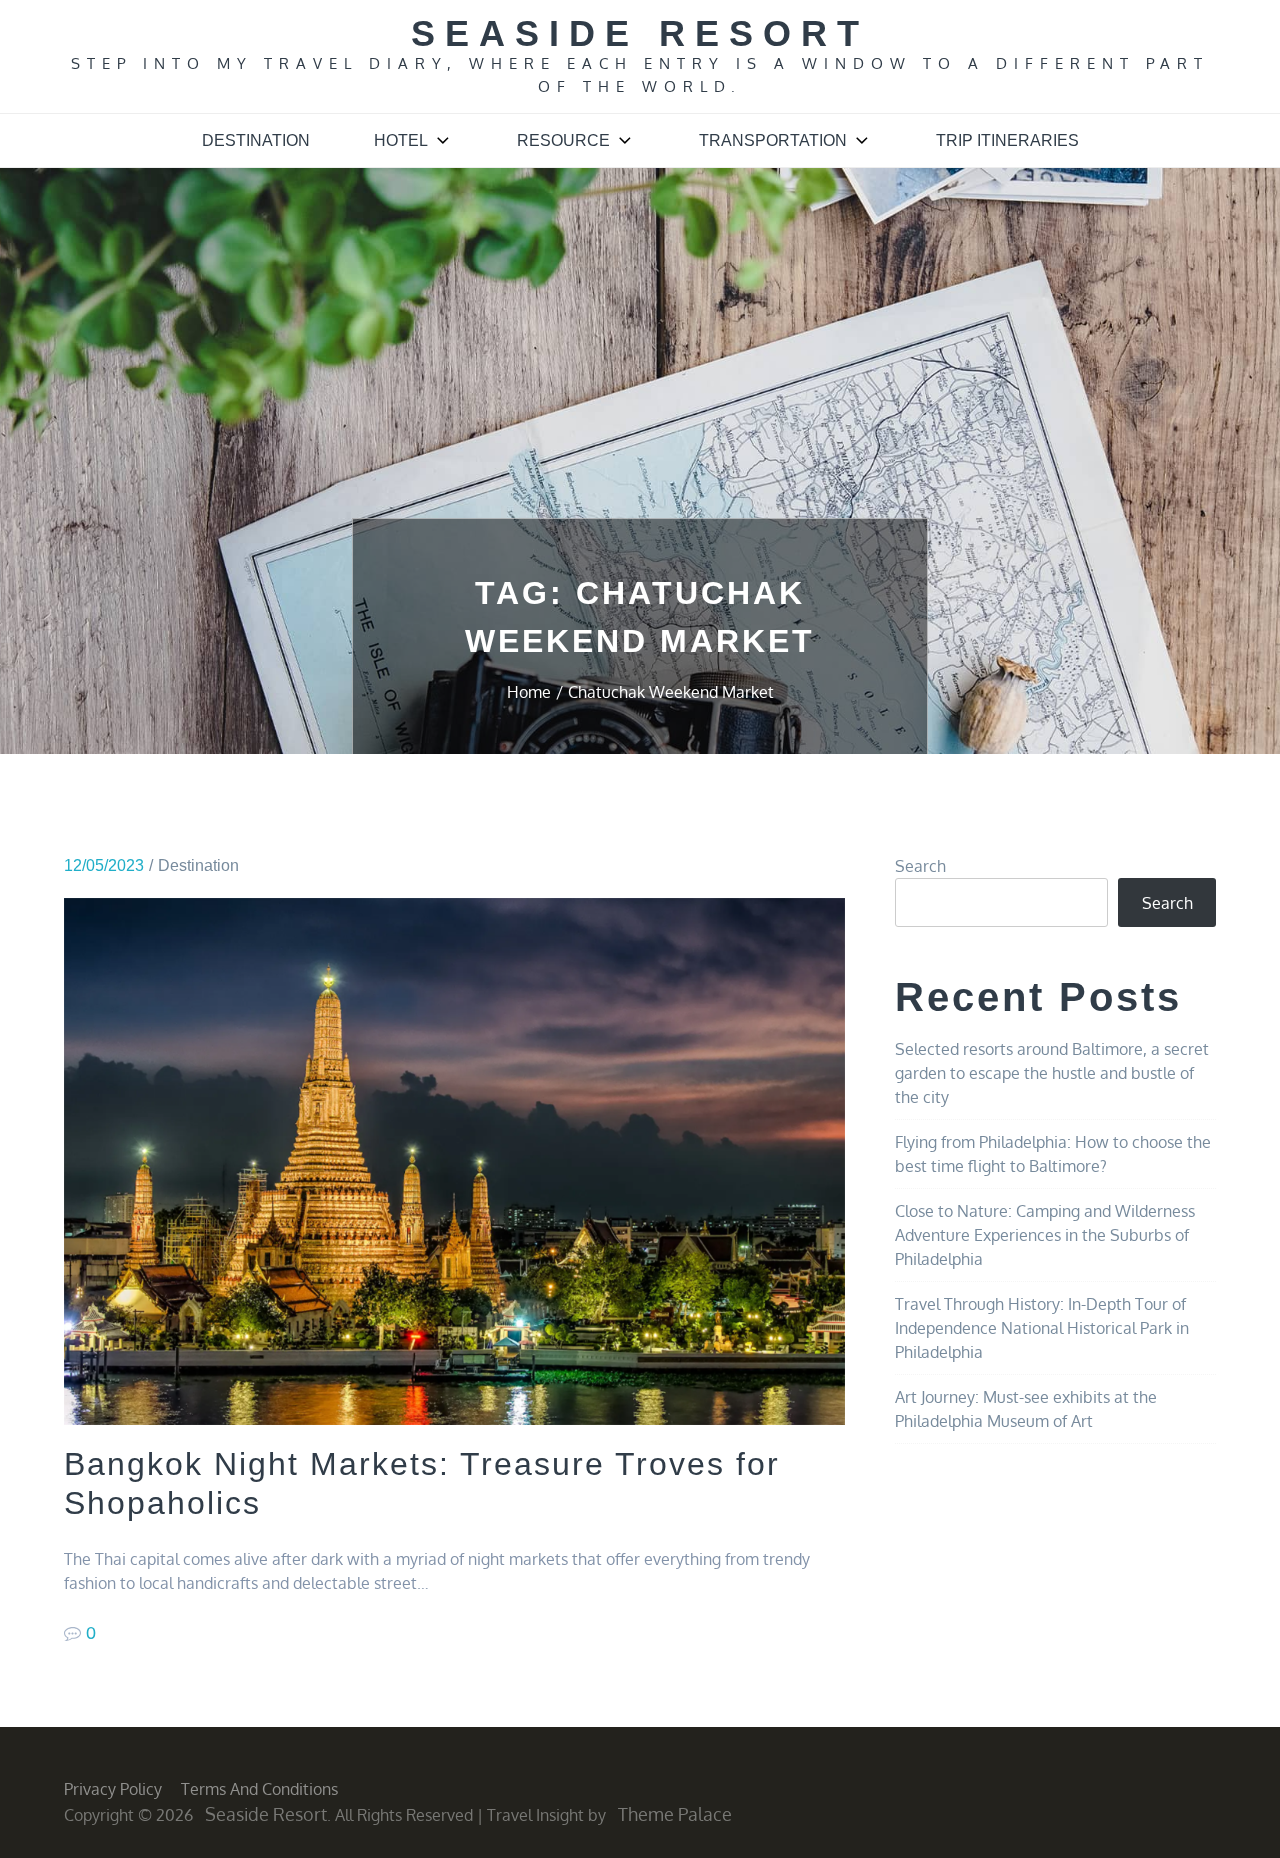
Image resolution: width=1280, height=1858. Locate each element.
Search (920, 866)
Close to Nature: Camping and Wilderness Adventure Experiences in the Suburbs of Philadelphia (1045, 1235)
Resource (563, 140)
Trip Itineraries (1007, 140)
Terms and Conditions (259, 1789)
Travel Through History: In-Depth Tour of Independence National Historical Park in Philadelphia (1042, 1328)
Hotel (401, 140)
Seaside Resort (640, 33)
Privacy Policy (113, 1789)
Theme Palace (675, 1814)
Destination (256, 140)
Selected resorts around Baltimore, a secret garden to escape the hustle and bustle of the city (1052, 1073)
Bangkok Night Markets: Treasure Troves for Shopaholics (422, 1483)
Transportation (773, 140)
